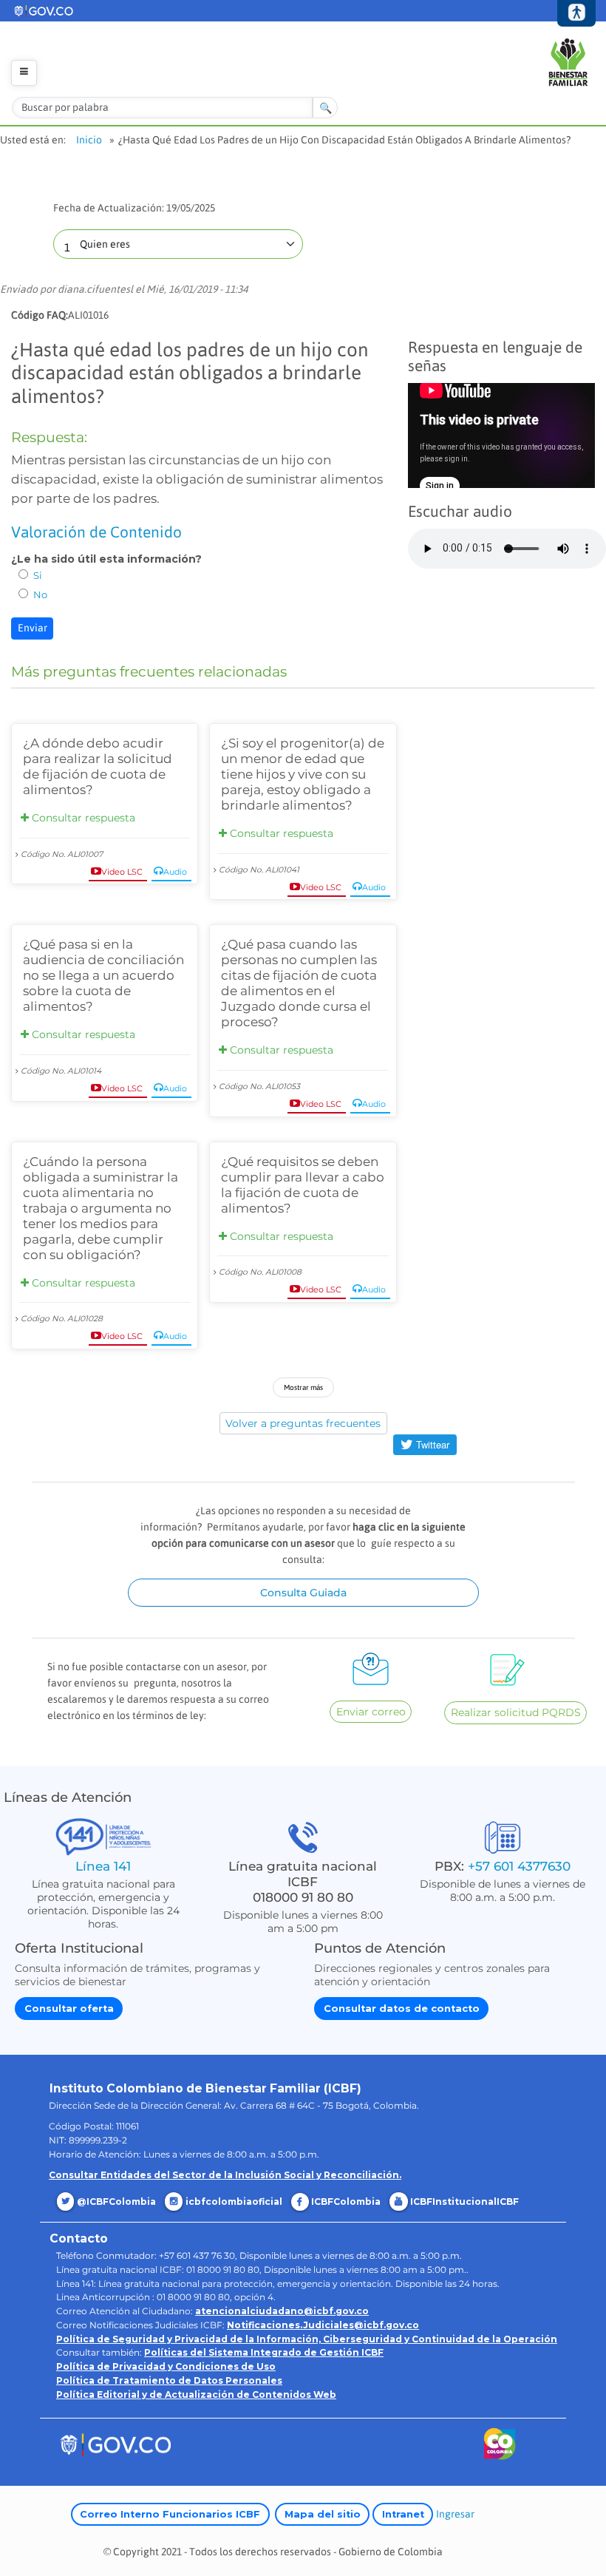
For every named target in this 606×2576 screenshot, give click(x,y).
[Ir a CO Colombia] (500, 2447)
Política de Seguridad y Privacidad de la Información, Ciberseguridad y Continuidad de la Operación (307, 2339)
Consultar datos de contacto (402, 2009)
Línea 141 (103, 1866)
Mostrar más (303, 1387)
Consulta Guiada (303, 1593)
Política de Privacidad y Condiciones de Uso (166, 2366)
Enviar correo (371, 1712)
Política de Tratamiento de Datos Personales (169, 2380)
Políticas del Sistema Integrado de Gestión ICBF (264, 2352)
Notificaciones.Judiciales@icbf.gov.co (323, 2325)
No (40, 594)
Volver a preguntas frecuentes (303, 1423)
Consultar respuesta (82, 818)
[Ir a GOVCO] (115, 2444)
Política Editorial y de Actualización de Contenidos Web (196, 2394)
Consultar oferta (69, 2009)
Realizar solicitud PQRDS (516, 1712)
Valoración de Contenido (96, 532)
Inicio (89, 140)
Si (38, 575)
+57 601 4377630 (519, 1866)
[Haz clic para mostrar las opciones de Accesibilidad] (577, 14)
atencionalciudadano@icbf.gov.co (282, 2311)
